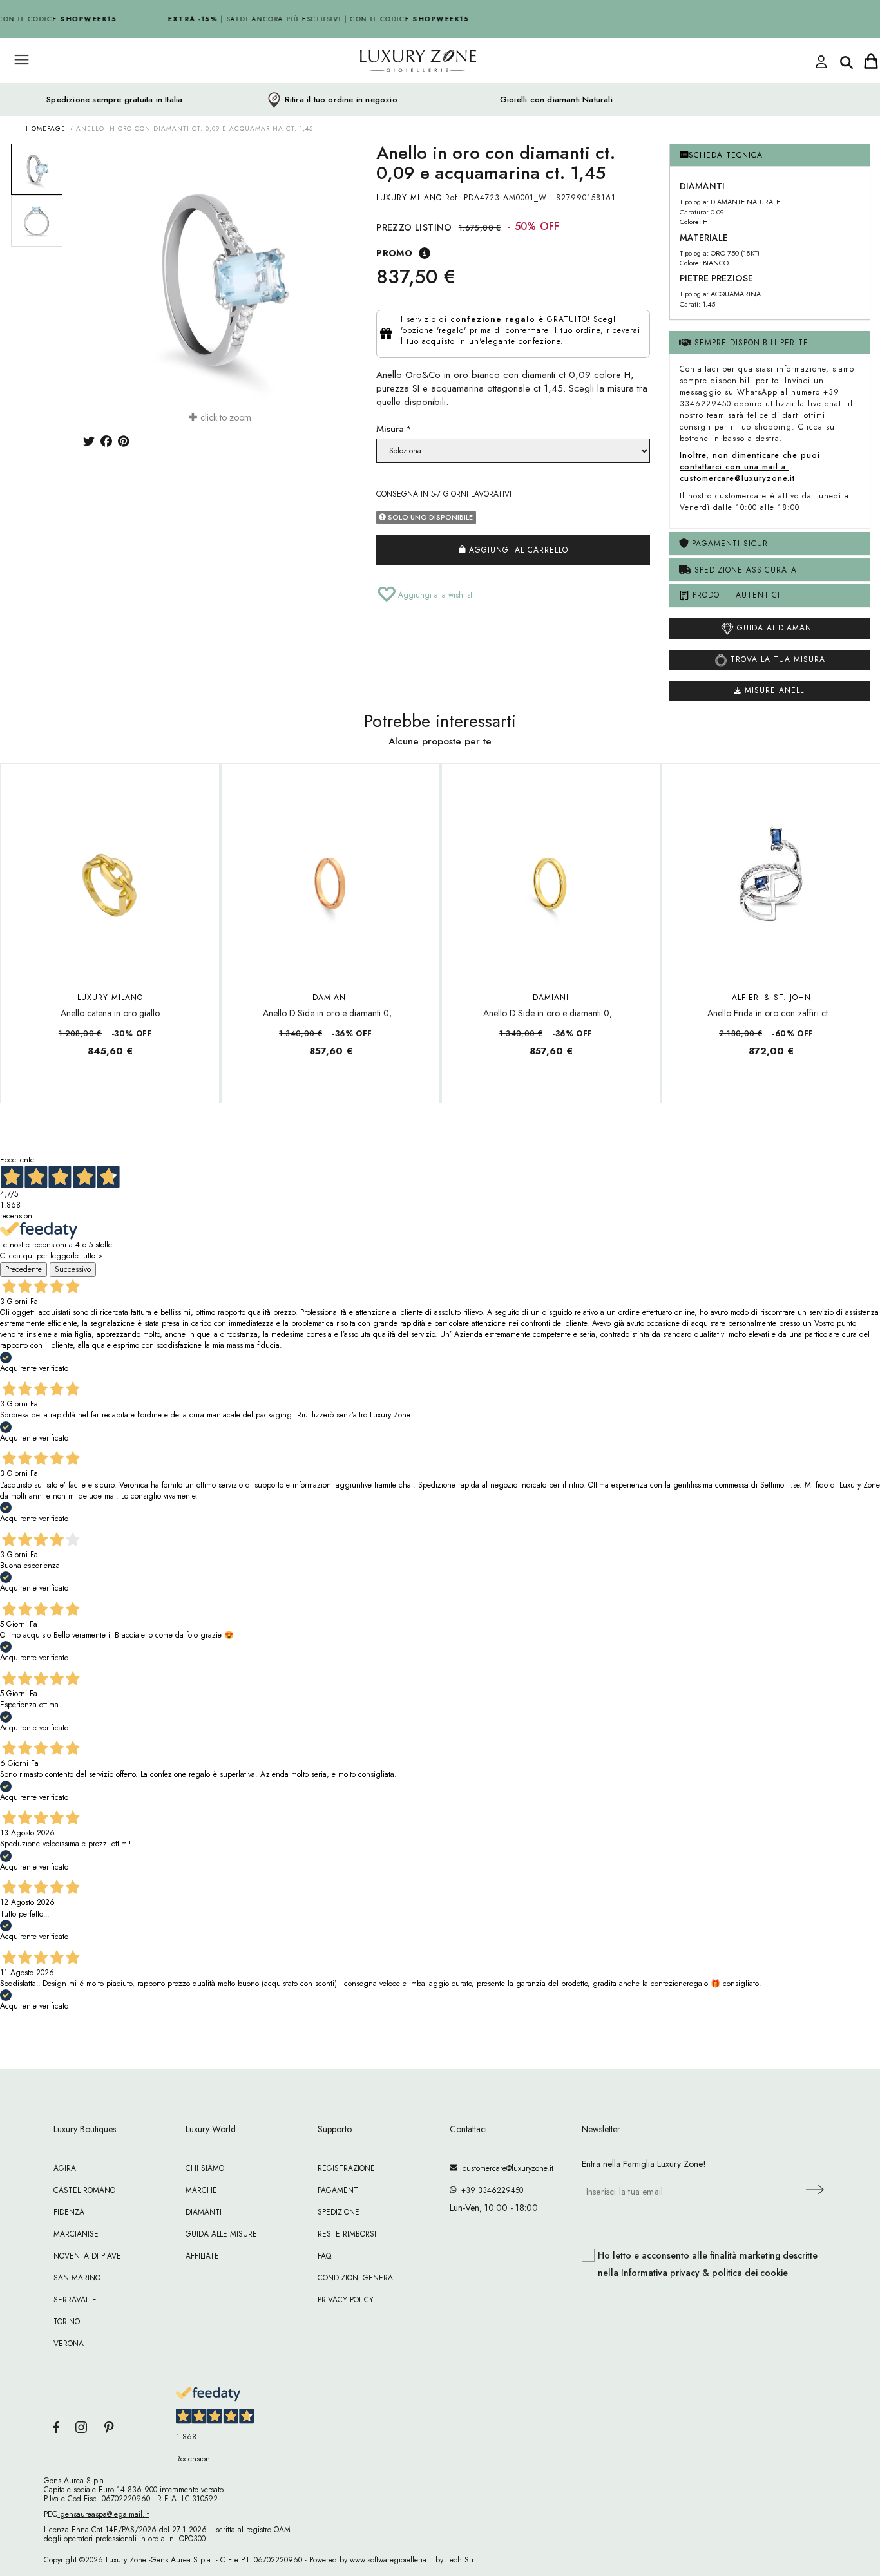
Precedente (24, 1269)
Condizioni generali (358, 2278)
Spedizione (339, 2212)
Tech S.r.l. (463, 2560)
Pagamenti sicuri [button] (730, 544)
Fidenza (69, 2212)
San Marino (77, 2278)
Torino (67, 2322)
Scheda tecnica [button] (726, 155)
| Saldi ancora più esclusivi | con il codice (311, 19)
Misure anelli (774, 690)
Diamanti (204, 2212)
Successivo (73, 1269)
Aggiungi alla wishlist (434, 595)
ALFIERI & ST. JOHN (771, 998)
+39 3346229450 (490, 2190)
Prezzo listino (414, 227)
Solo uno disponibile (429, 517)
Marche (201, 2190)
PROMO (394, 253)
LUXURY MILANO (409, 198)
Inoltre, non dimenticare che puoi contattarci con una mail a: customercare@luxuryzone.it (750, 467)
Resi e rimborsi (347, 2234)
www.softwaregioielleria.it (391, 2560)
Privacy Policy (346, 2300)
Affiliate (202, 2256)
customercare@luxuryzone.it (505, 2168)
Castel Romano (84, 2190)
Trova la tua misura (776, 659)
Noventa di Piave (87, 2256)
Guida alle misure (221, 2234)
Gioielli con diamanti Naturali (556, 100)
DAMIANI (330, 998)
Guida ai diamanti (777, 628)
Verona (69, 2344)
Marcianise (76, 2234)
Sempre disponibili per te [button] (750, 343)
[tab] (770, 156)
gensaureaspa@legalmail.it (103, 2514)
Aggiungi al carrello (517, 550)
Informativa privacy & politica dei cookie (704, 2273)
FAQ (324, 2256)
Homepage (46, 128)
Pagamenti (339, 2190)
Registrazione (346, 2168)
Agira (65, 2168)
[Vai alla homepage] (369, 90)
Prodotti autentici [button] (735, 595)
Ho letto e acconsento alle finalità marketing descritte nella (708, 2264)
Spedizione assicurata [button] (744, 570)
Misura (390, 429)
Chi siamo (205, 2168)
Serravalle (75, 2300)
